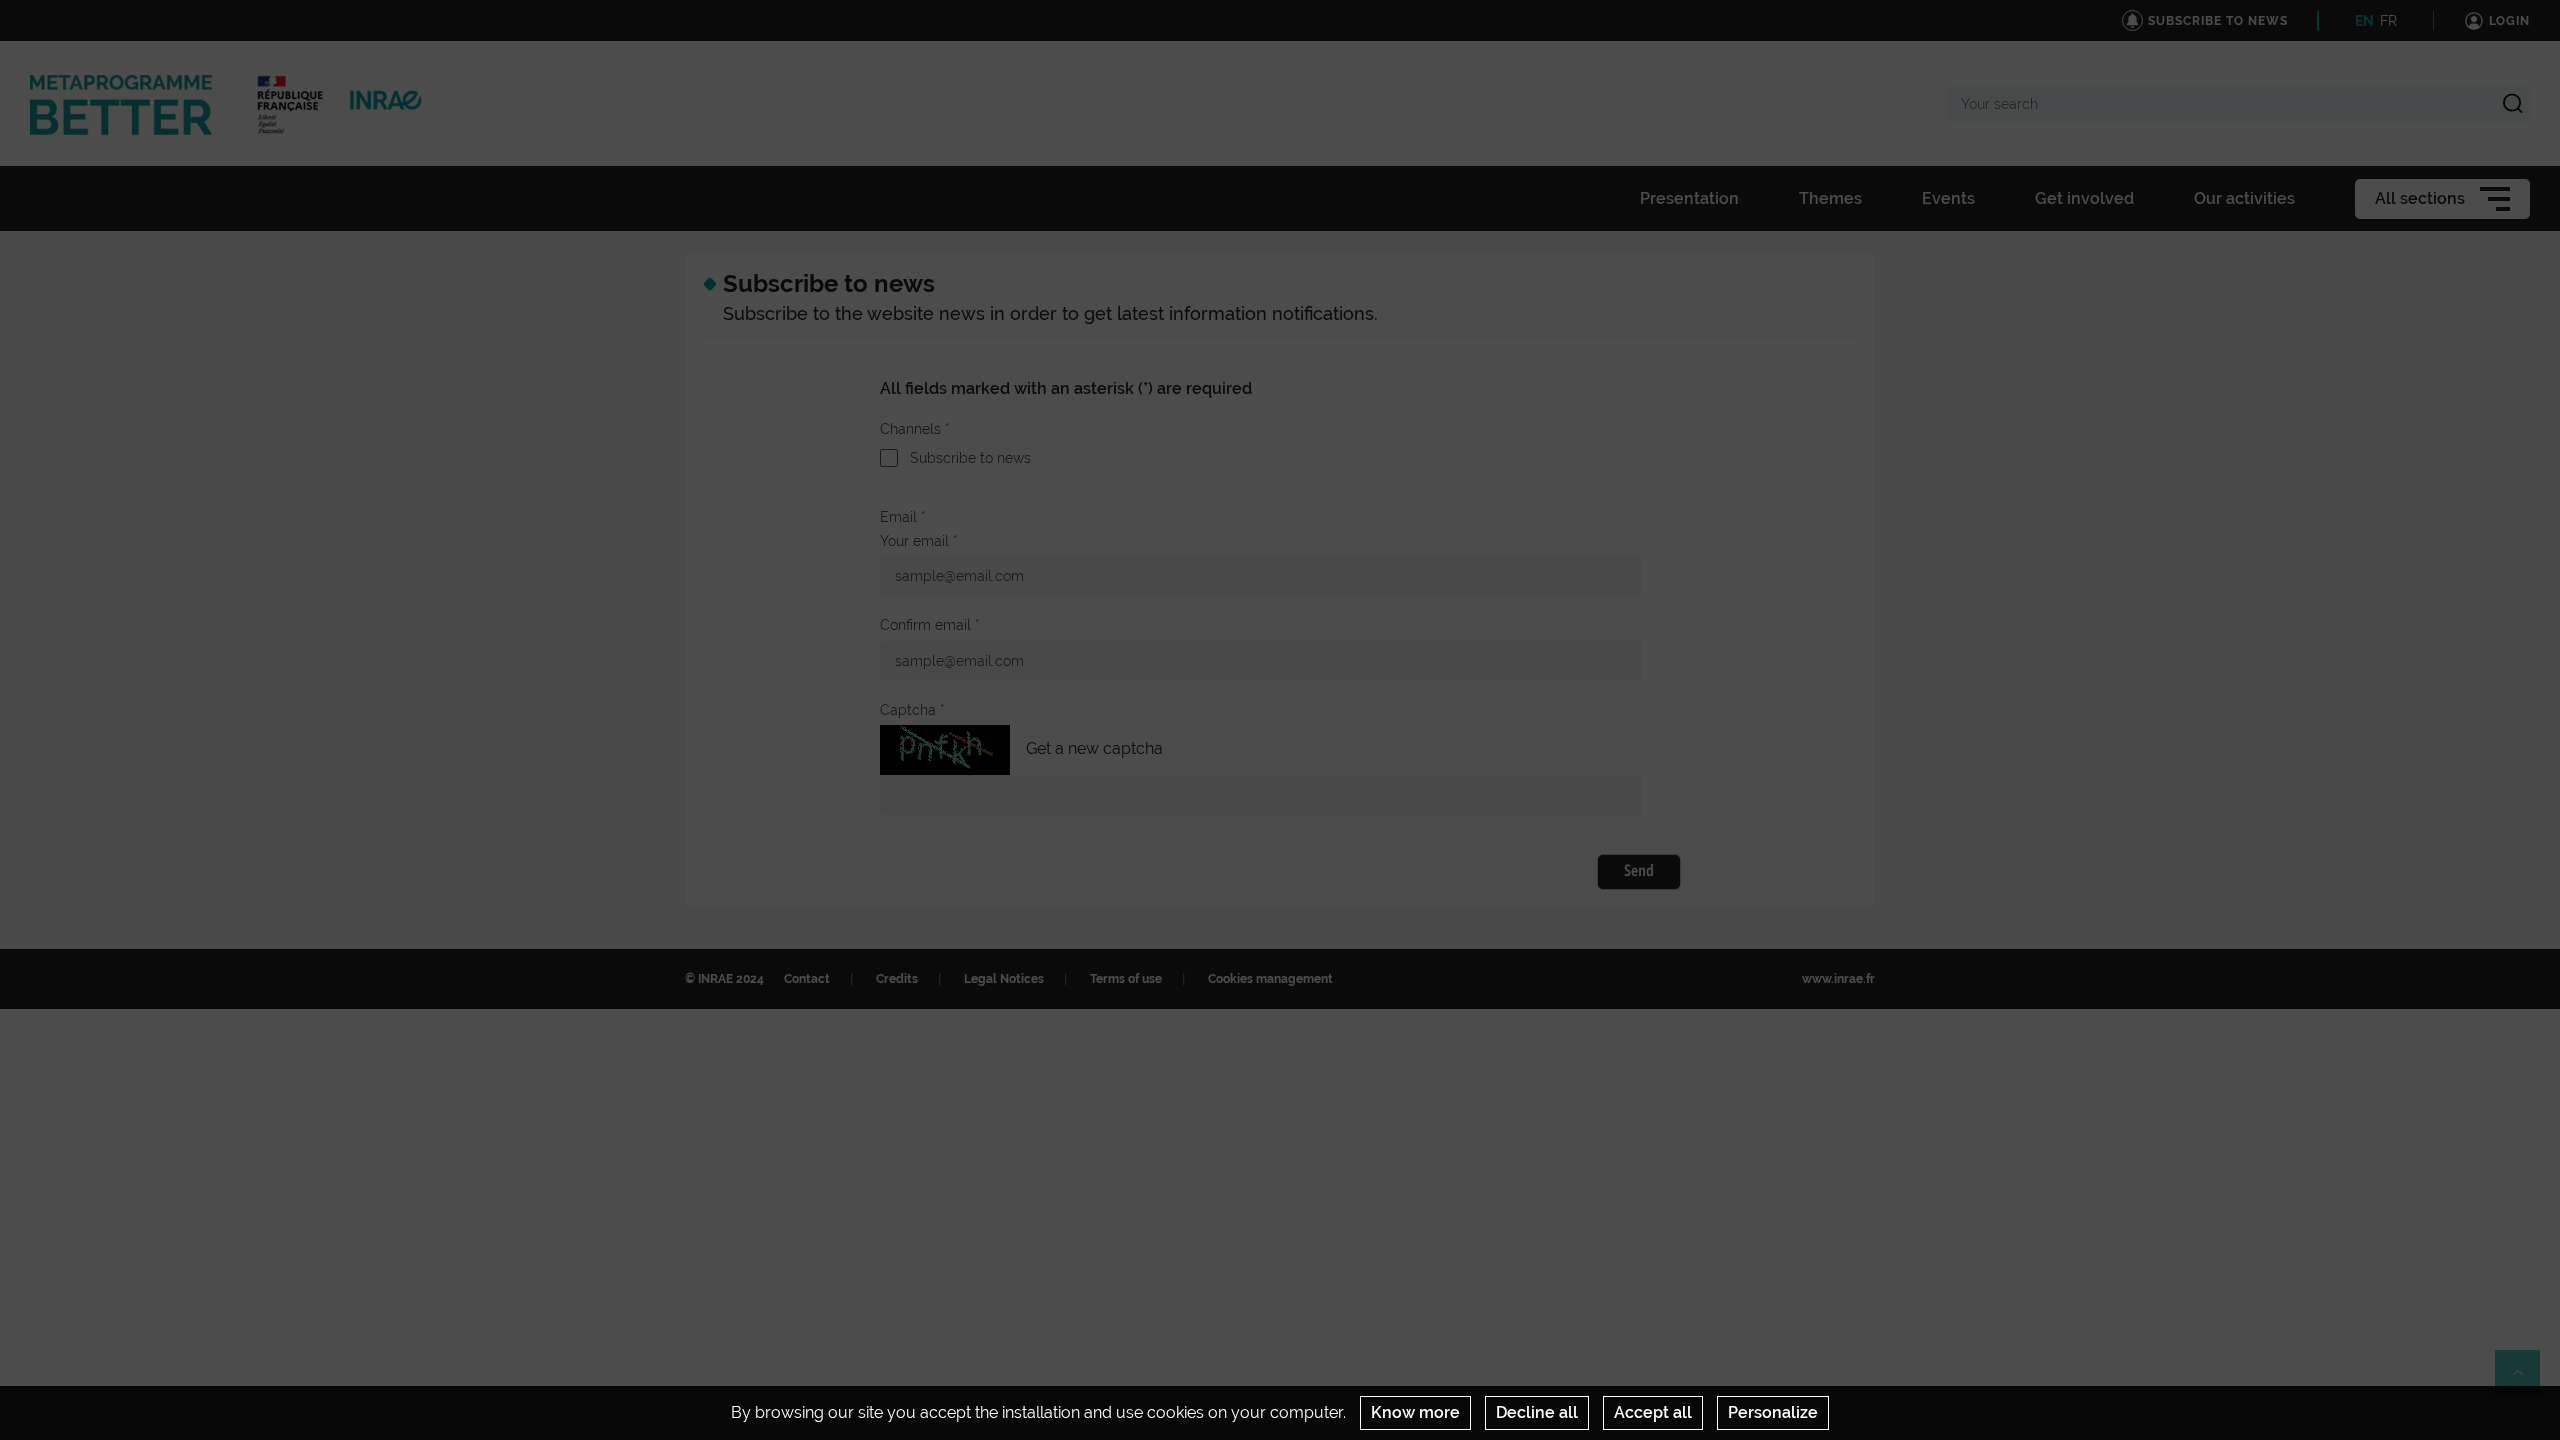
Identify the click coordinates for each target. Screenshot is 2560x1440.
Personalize (1773, 1412)
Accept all (1653, 1412)
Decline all (1537, 1412)
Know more (1415, 1412)
